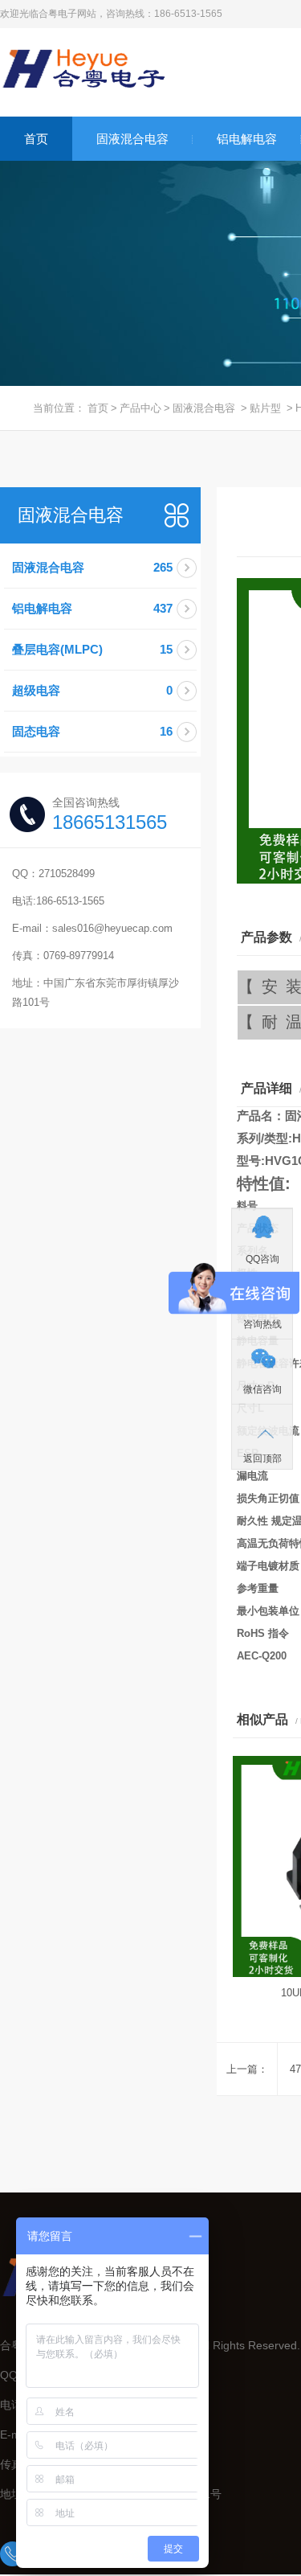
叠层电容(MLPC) (92, 649)
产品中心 (140, 408)
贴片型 (265, 408)
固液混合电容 (132, 139)
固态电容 (92, 731)
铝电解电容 (247, 139)
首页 (36, 139)
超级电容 (92, 690)
